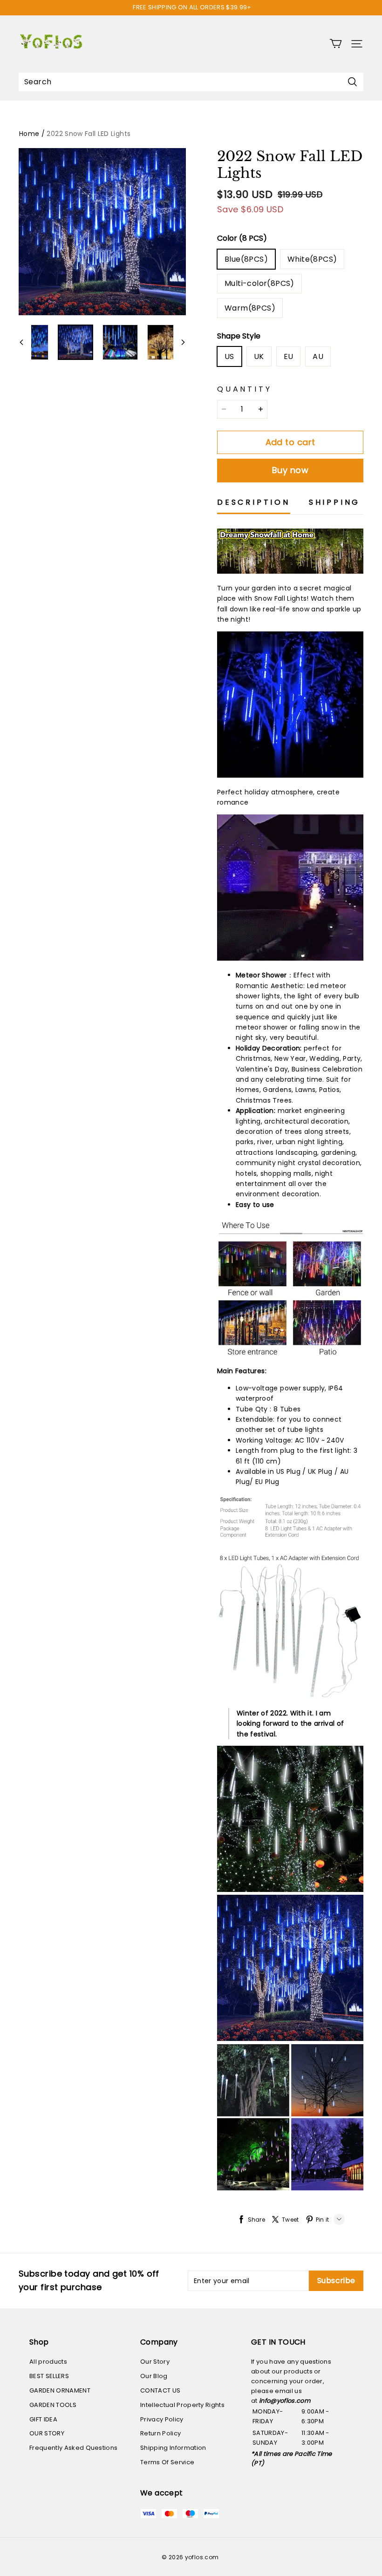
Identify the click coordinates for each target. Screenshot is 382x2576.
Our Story (155, 2362)
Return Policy (160, 2433)
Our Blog (154, 2376)
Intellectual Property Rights (182, 2405)
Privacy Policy (162, 2419)
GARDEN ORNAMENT (60, 2390)
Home (29, 134)
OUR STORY (47, 2433)
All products (48, 2362)
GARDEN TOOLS (53, 2405)
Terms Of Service (167, 2462)
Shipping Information (173, 2448)
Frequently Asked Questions (73, 2448)
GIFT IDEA (43, 2419)
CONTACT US (160, 2390)
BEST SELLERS (49, 2376)
